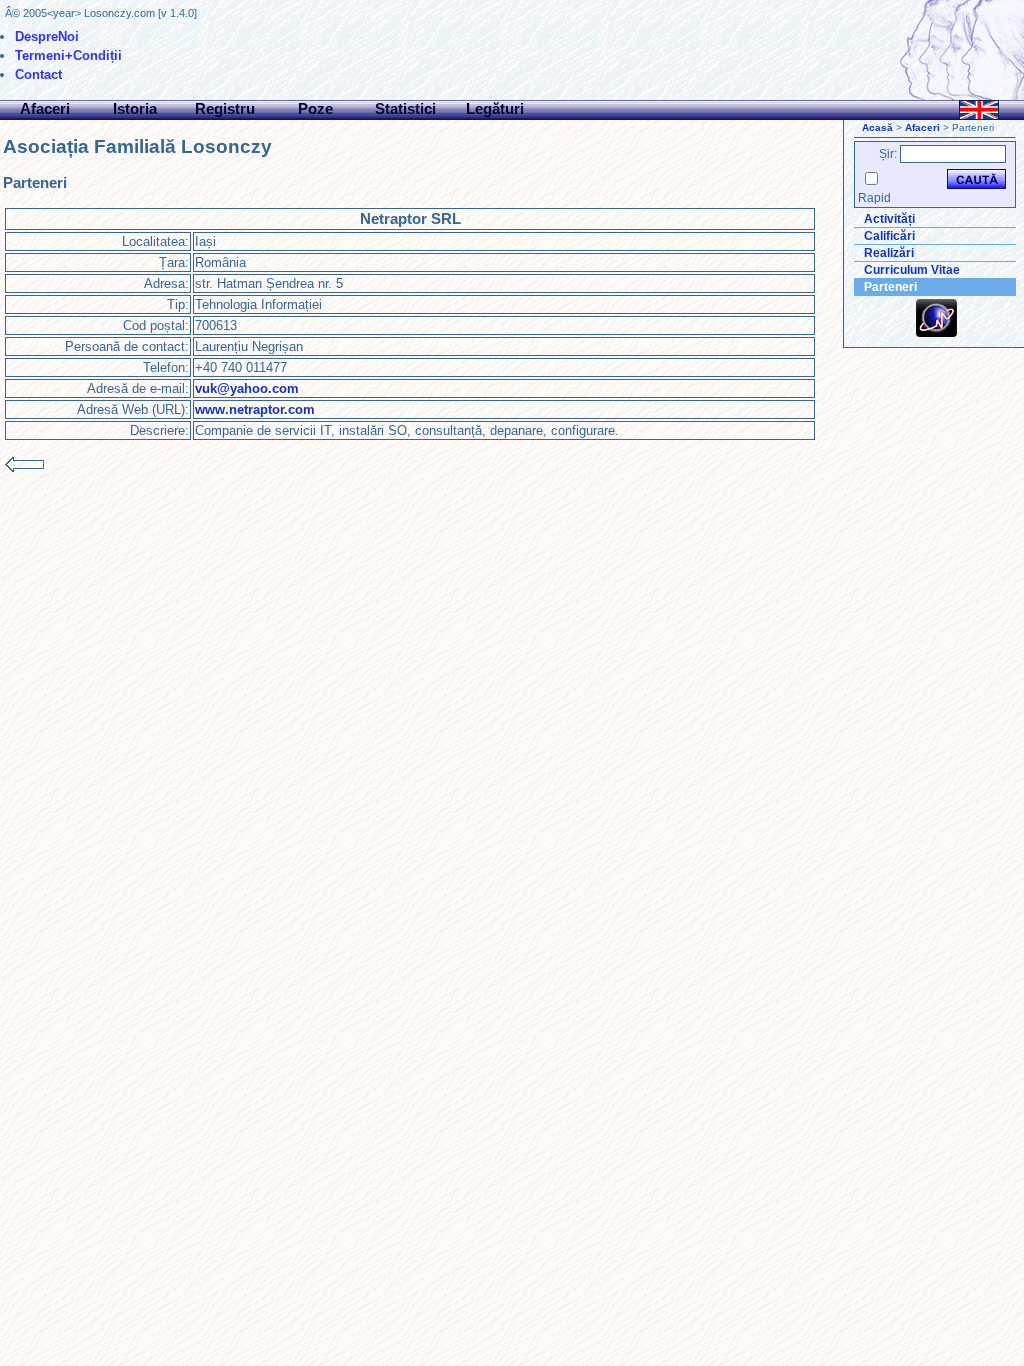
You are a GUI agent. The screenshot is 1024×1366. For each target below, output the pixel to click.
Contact (38, 74)
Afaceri (45, 108)
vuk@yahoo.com (247, 388)
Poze (315, 108)
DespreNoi (47, 36)
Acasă (877, 127)
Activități (889, 219)
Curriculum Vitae (912, 270)
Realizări (889, 253)
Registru (225, 108)
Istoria (135, 108)
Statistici (405, 108)
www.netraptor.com (255, 409)
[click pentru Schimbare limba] (979, 110)
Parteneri (890, 287)
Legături (495, 108)
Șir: (888, 154)
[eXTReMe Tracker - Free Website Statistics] (936, 333)
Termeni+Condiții (68, 55)
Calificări (889, 236)
